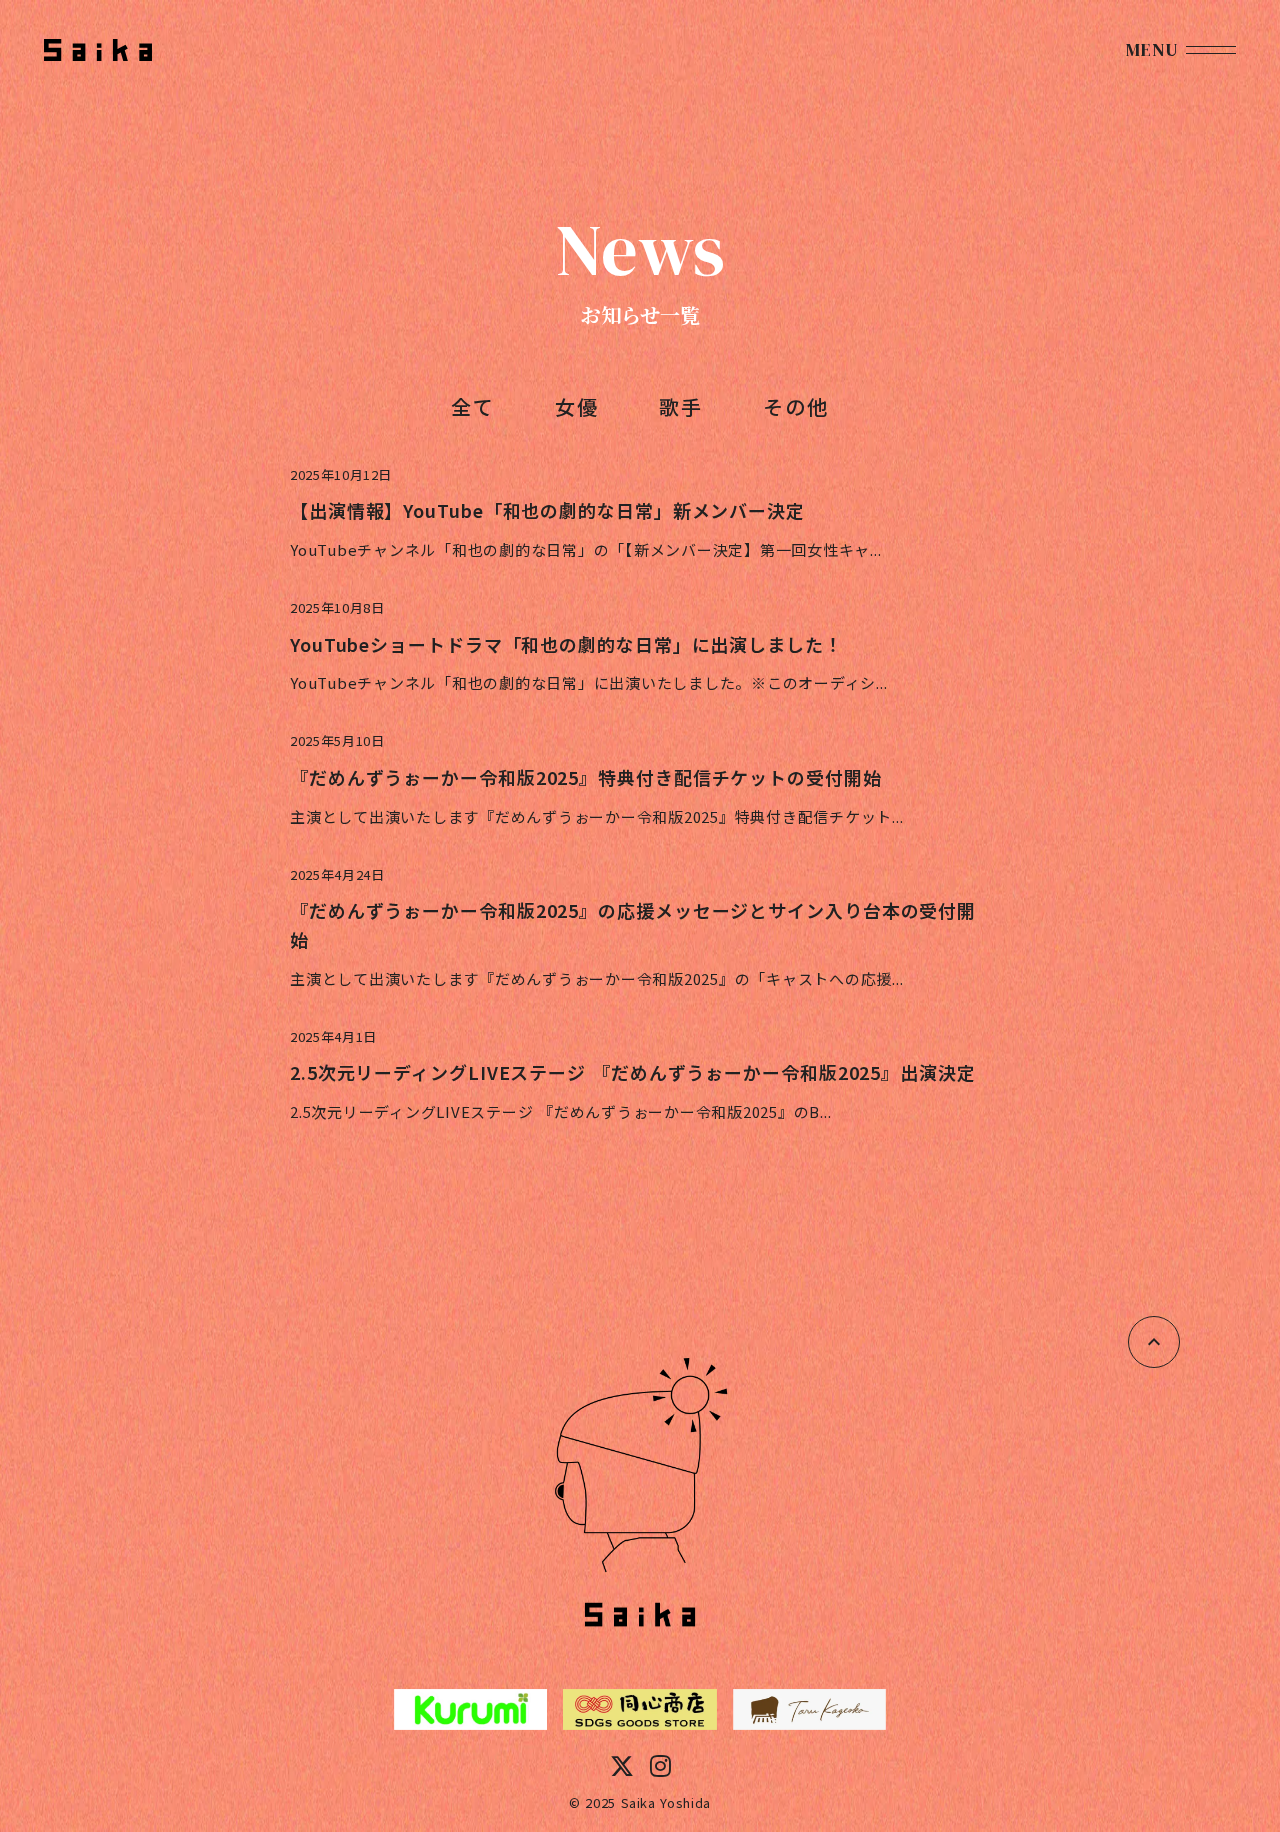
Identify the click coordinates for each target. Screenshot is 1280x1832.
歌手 (681, 406)
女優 (577, 406)
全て (473, 406)
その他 (796, 406)
